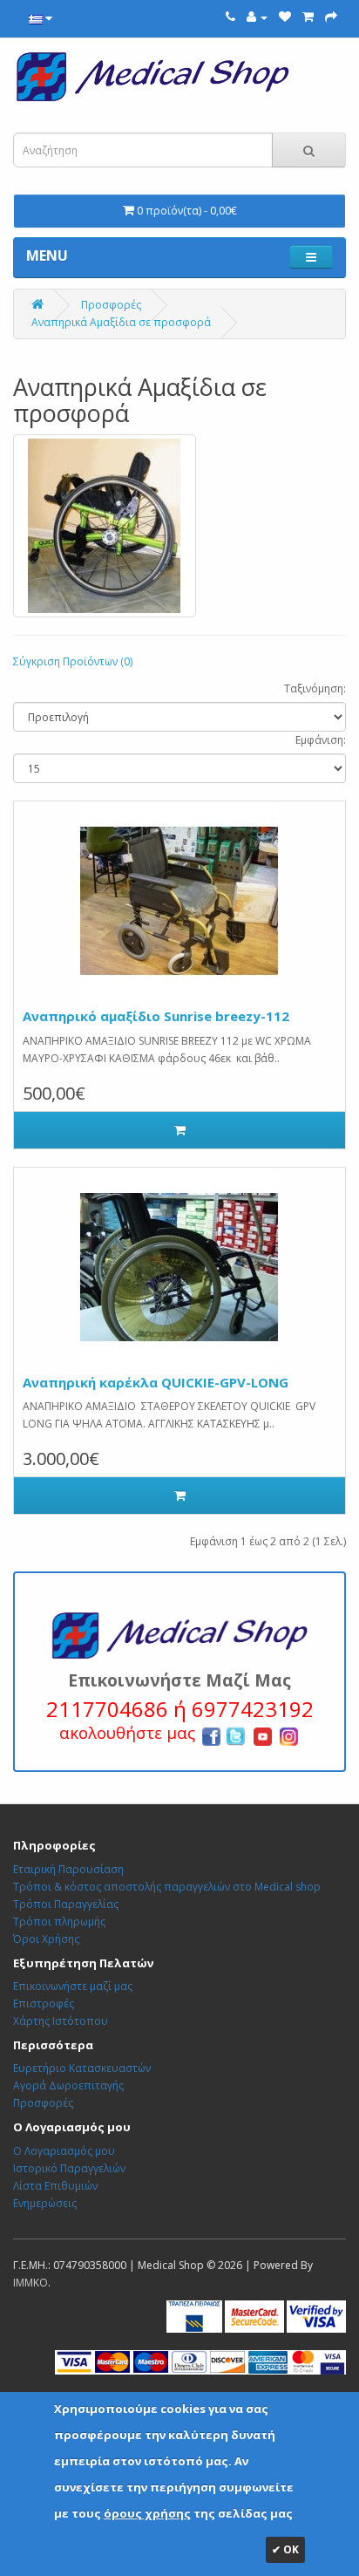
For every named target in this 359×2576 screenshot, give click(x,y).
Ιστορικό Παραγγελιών (69, 2168)
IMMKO (30, 2283)
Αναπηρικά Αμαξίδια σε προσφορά (121, 322)
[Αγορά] (331, 17)
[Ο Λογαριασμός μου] (257, 17)
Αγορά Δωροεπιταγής (68, 2085)
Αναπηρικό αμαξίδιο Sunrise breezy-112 (156, 1016)
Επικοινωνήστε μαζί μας (73, 1986)
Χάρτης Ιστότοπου (61, 2021)
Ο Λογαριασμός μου (64, 2151)
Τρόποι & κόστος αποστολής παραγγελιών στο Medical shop (167, 1887)
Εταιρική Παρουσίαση (68, 1869)
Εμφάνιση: (321, 740)
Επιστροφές (44, 2004)
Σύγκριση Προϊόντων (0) (73, 661)
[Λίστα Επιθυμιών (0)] (285, 17)
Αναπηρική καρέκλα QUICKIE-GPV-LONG (156, 1382)
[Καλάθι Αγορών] (308, 17)
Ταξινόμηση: (315, 688)
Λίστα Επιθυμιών (55, 2186)
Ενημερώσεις (45, 2203)
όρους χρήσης (147, 2513)
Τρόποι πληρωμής (59, 1922)
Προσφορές (111, 305)
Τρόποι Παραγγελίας (66, 1904)
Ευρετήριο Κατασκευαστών (82, 2068)
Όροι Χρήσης (46, 1939)
